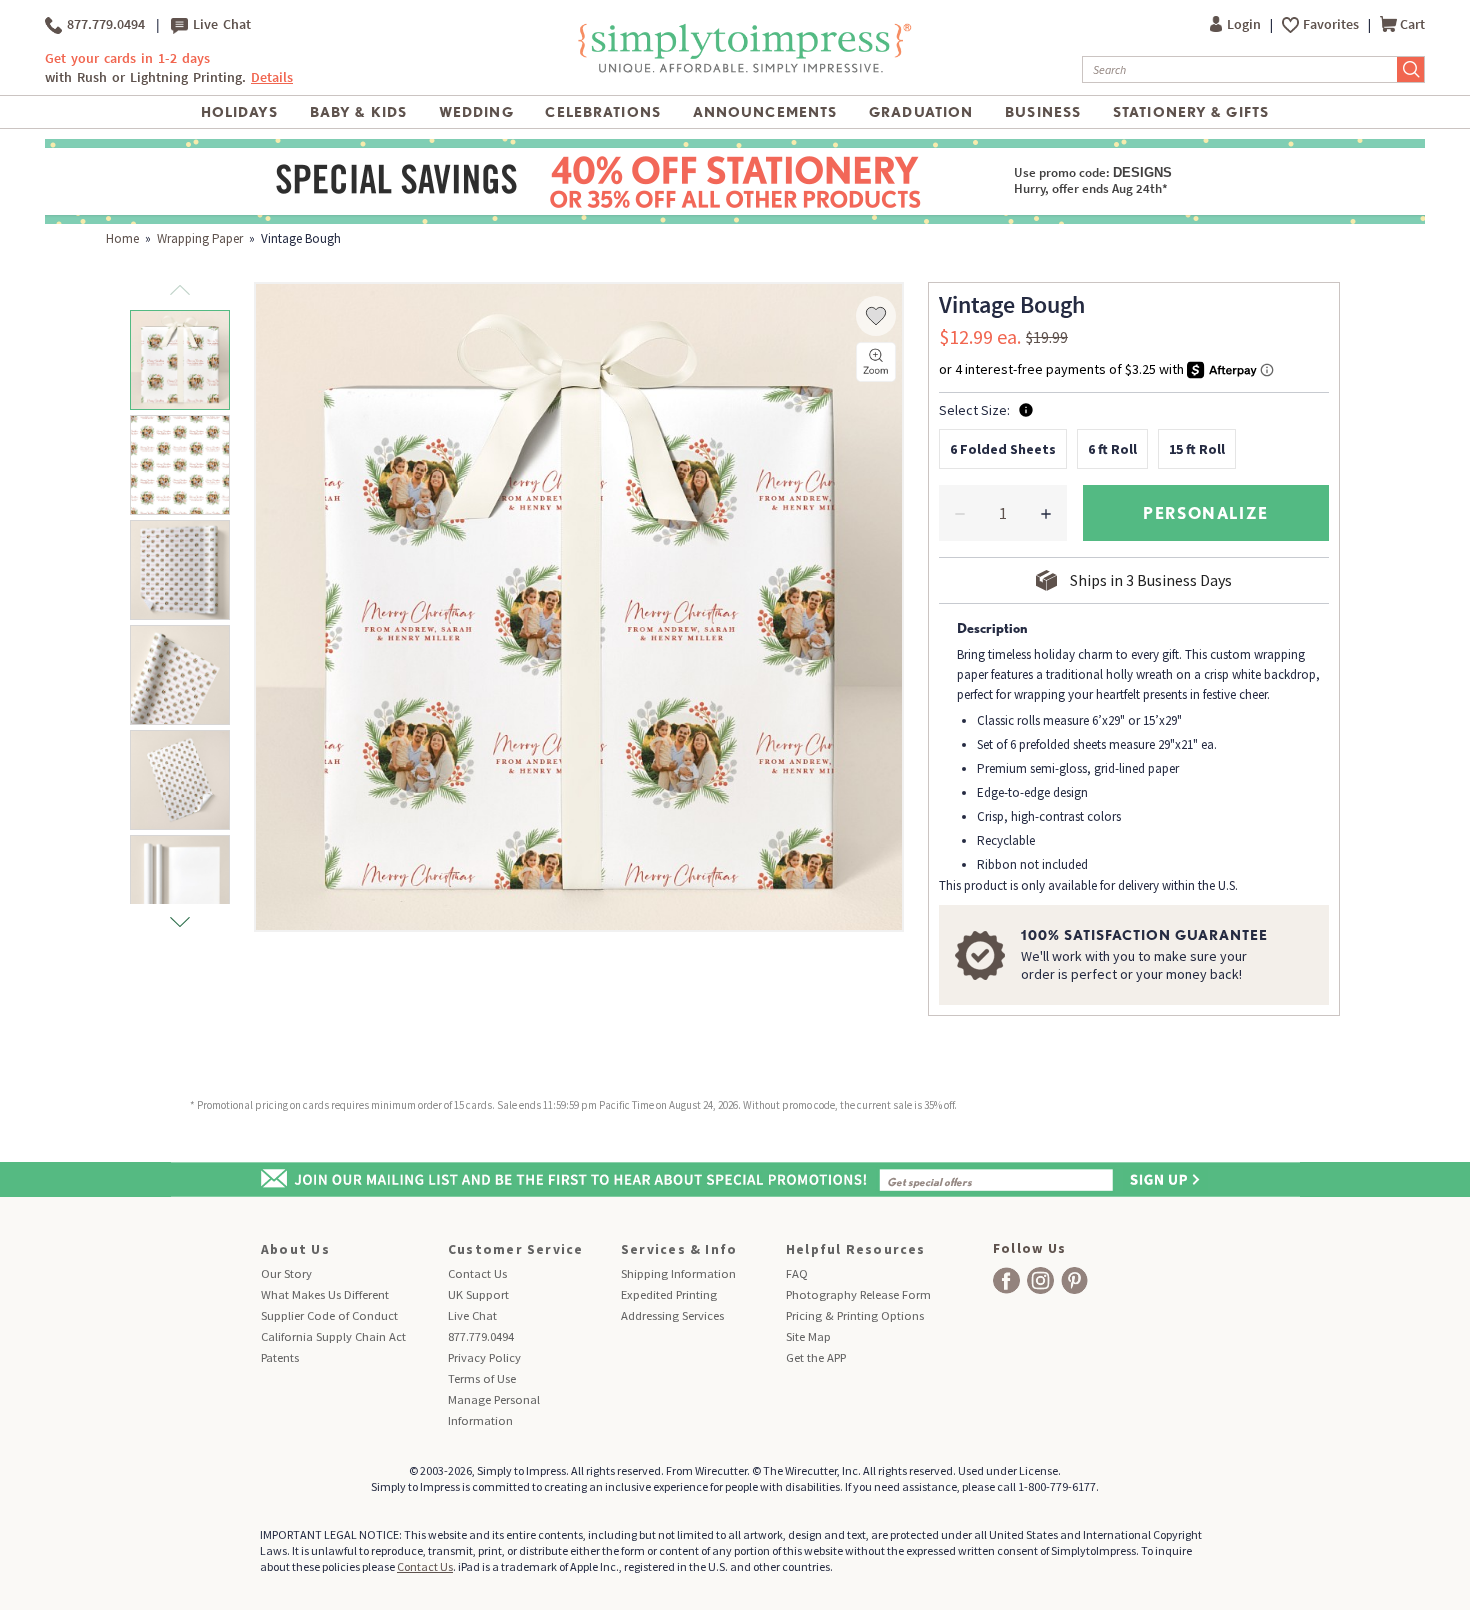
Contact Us (477, 1273)
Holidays (239, 112)
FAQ (797, 1273)
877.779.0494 (103, 24)
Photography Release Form (858, 1294)
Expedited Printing (669, 1294)
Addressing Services (672, 1315)
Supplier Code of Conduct (329, 1315)
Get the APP (816, 1357)
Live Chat (219, 24)
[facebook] (1006, 1280)
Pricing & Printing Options (855, 1315)
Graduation (921, 112)
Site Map (808, 1336)
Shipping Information (678, 1273)
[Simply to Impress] (742, 47)
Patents (280, 1357)
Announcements (765, 112)
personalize (1206, 512)
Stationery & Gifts (1191, 112)
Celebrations (602, 112)
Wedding (476, 112)
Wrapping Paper (200, 238)
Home (122, 238)
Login (1245, 24)
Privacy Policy (484, 1357)
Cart (1412, 24)
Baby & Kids (358, 112)
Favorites (1332, 24)
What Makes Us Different (325, 1294)
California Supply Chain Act (333, 1336)
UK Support (478, 1294)
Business (1043, 112)
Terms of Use (482, 1378)
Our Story (286, 1273)
